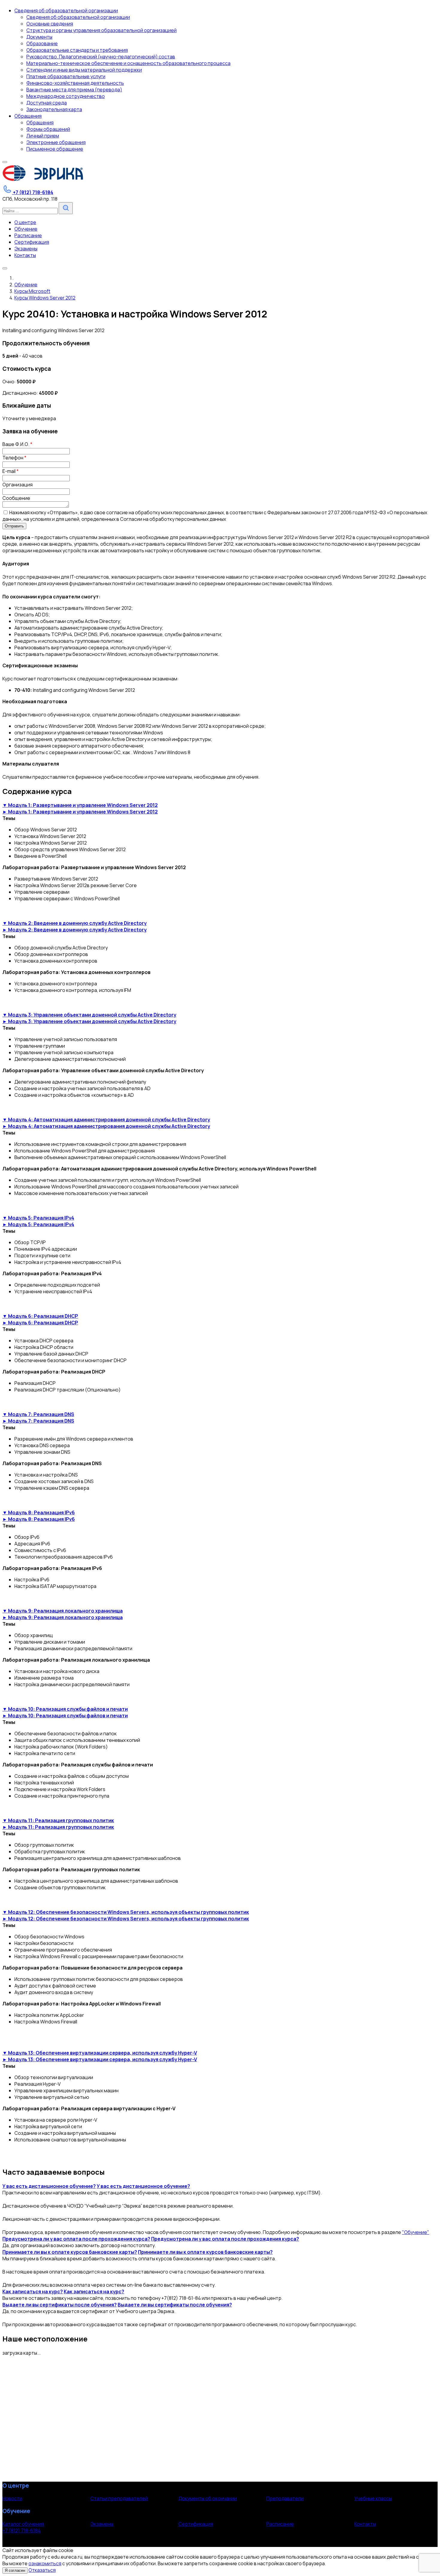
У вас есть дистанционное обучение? (49, 2186)
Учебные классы (373, 2498)
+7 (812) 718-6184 (22, 2530)
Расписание (280, 2524)
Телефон (14, 458)
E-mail (10, 471)
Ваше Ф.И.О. (17, 444)
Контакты (365, 2524)
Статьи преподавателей (119, 2498)
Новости (12, 2498)
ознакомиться (45, 2563)
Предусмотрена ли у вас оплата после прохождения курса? (76, 2239)
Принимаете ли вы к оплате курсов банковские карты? (70, 2252)
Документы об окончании (208, 2498)
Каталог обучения (23, 2524)
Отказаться (42, 2570)
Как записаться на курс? (33, 2291)
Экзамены (102, 2524)
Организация (18, 485)
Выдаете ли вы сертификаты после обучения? (60, 2305)
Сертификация (196, 2524)
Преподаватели (285, 2498)
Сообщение (16, 498)
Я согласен (15, 2570)
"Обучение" (416, 2232)
